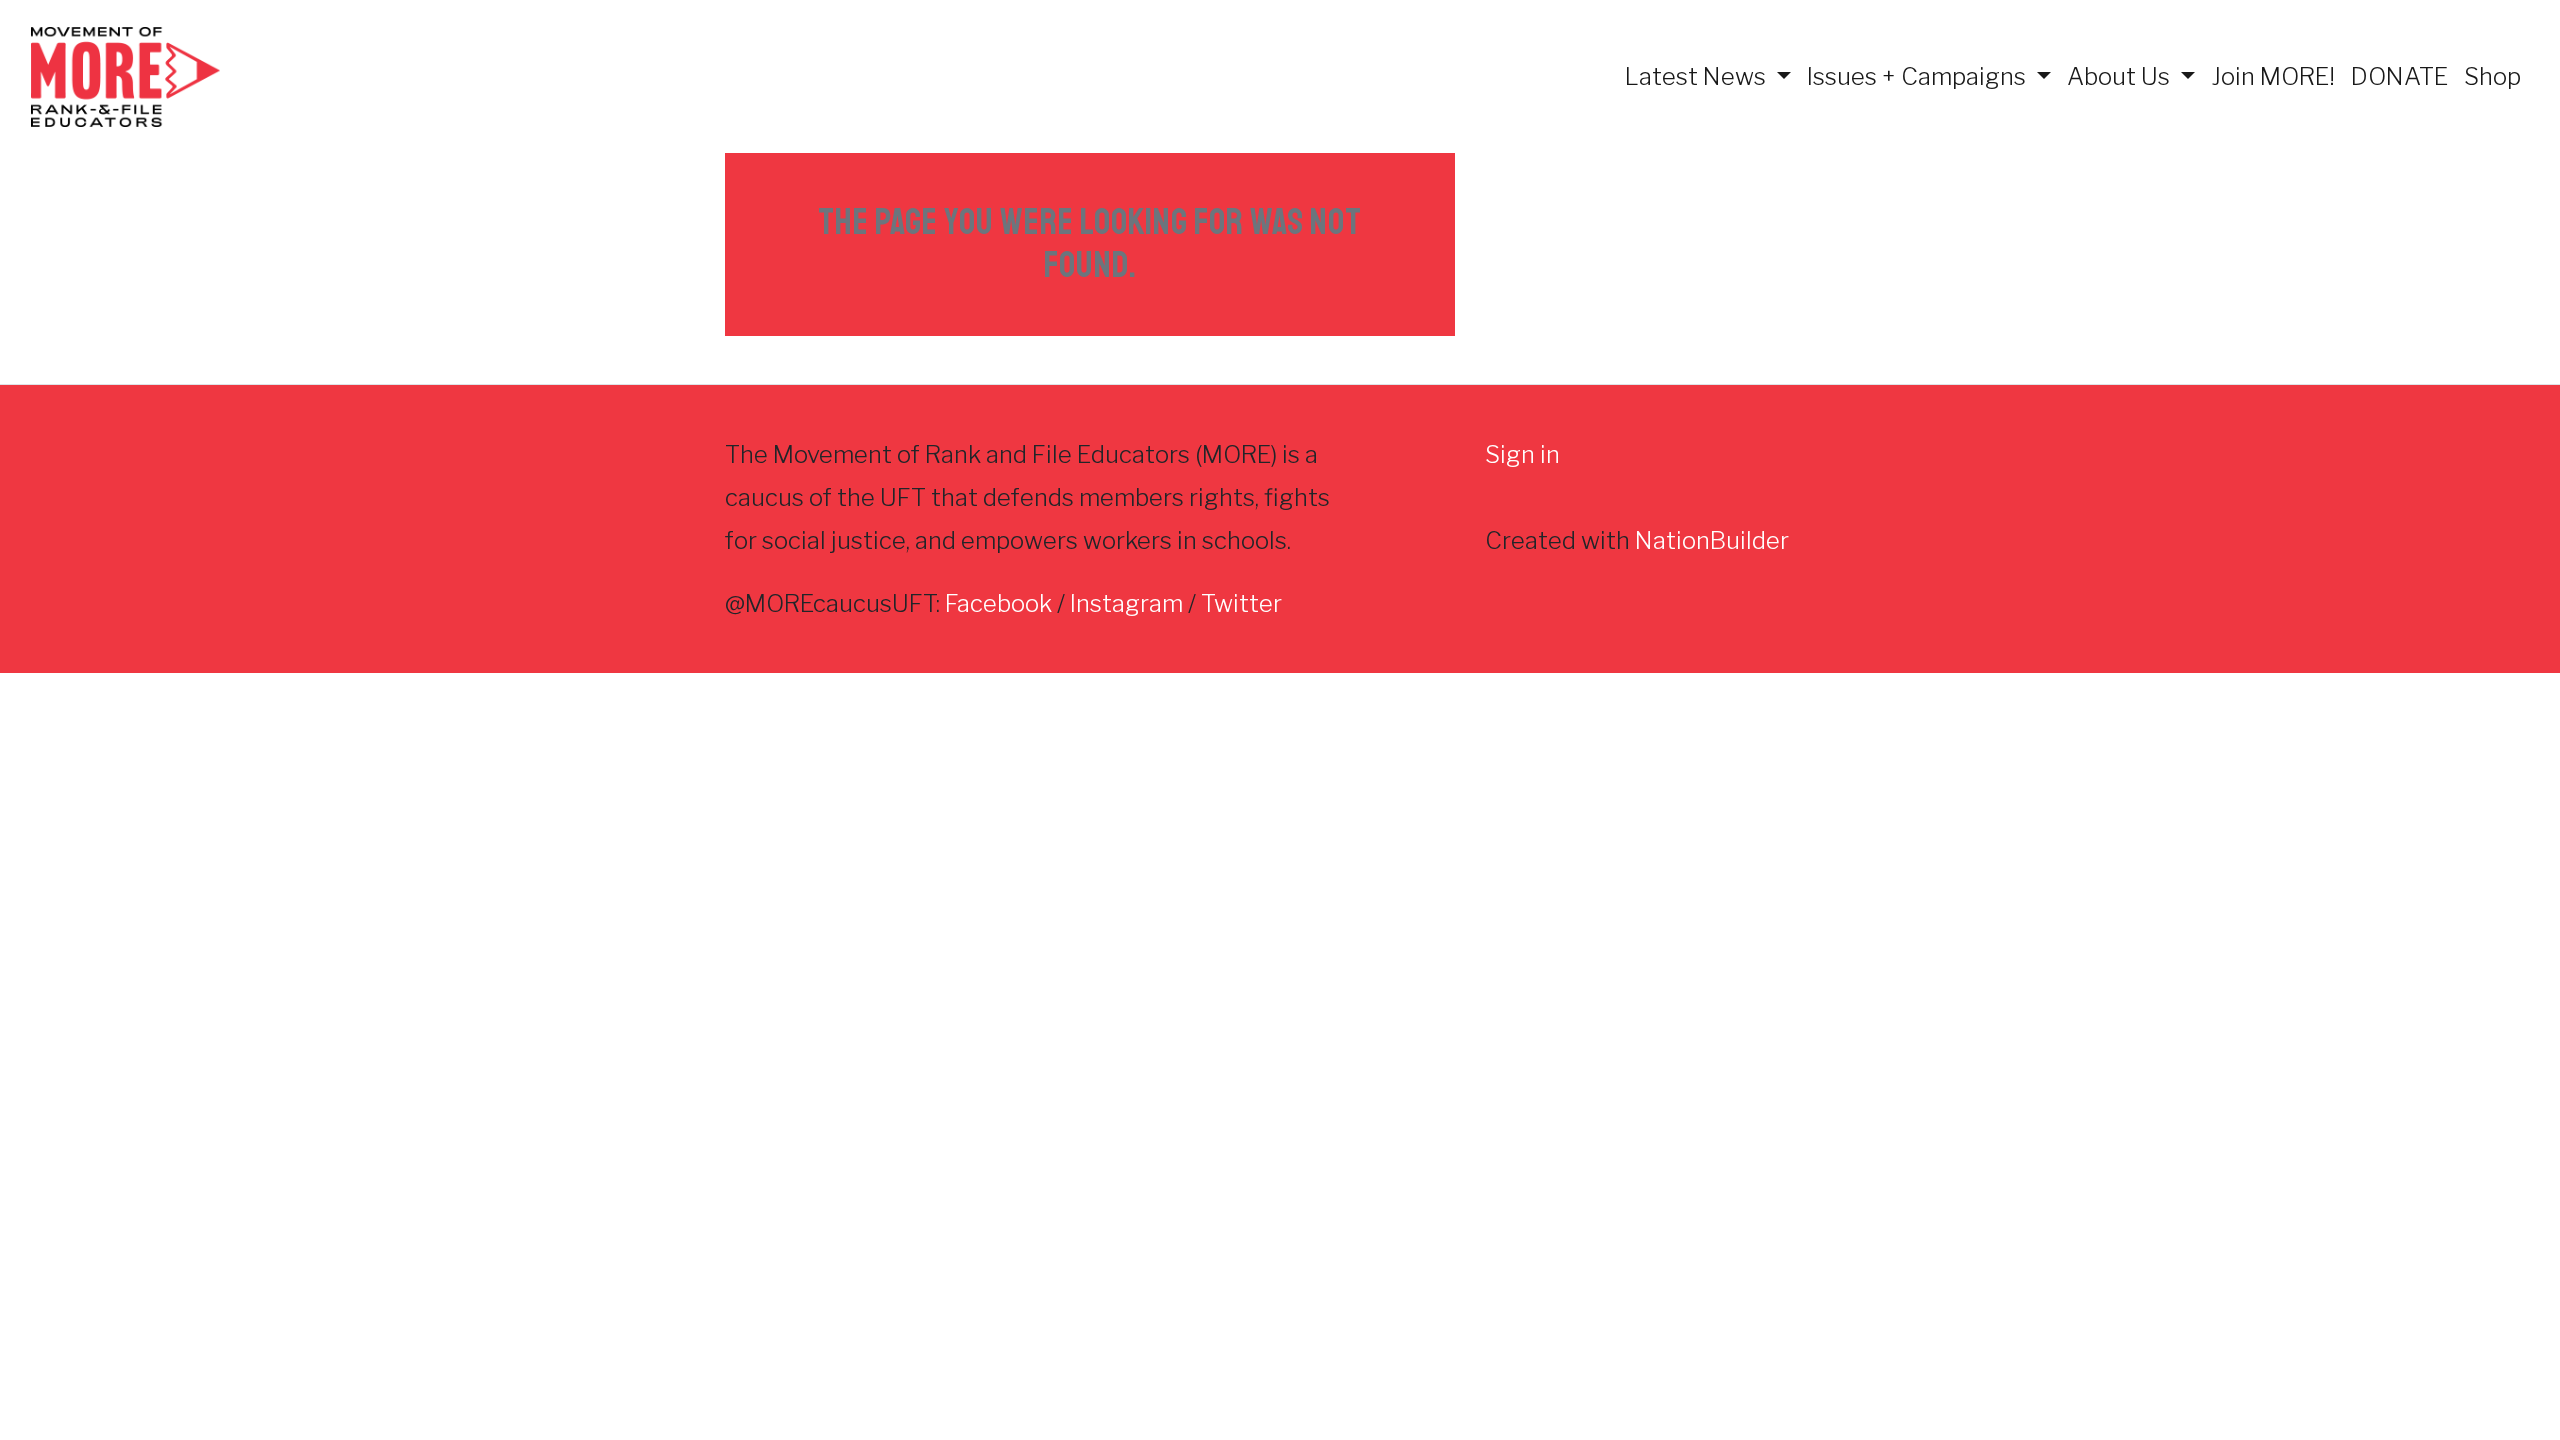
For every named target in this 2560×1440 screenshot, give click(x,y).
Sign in (1522, 454)
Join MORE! (2273, 76)
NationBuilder (1712, 540)
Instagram (1126, 603)
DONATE (2399, 76)
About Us (2121, 76)
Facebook (998, 603)
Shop (2492, 76)
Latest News (1698, 76)
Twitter (1241, 603)
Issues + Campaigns (1919, 76)
